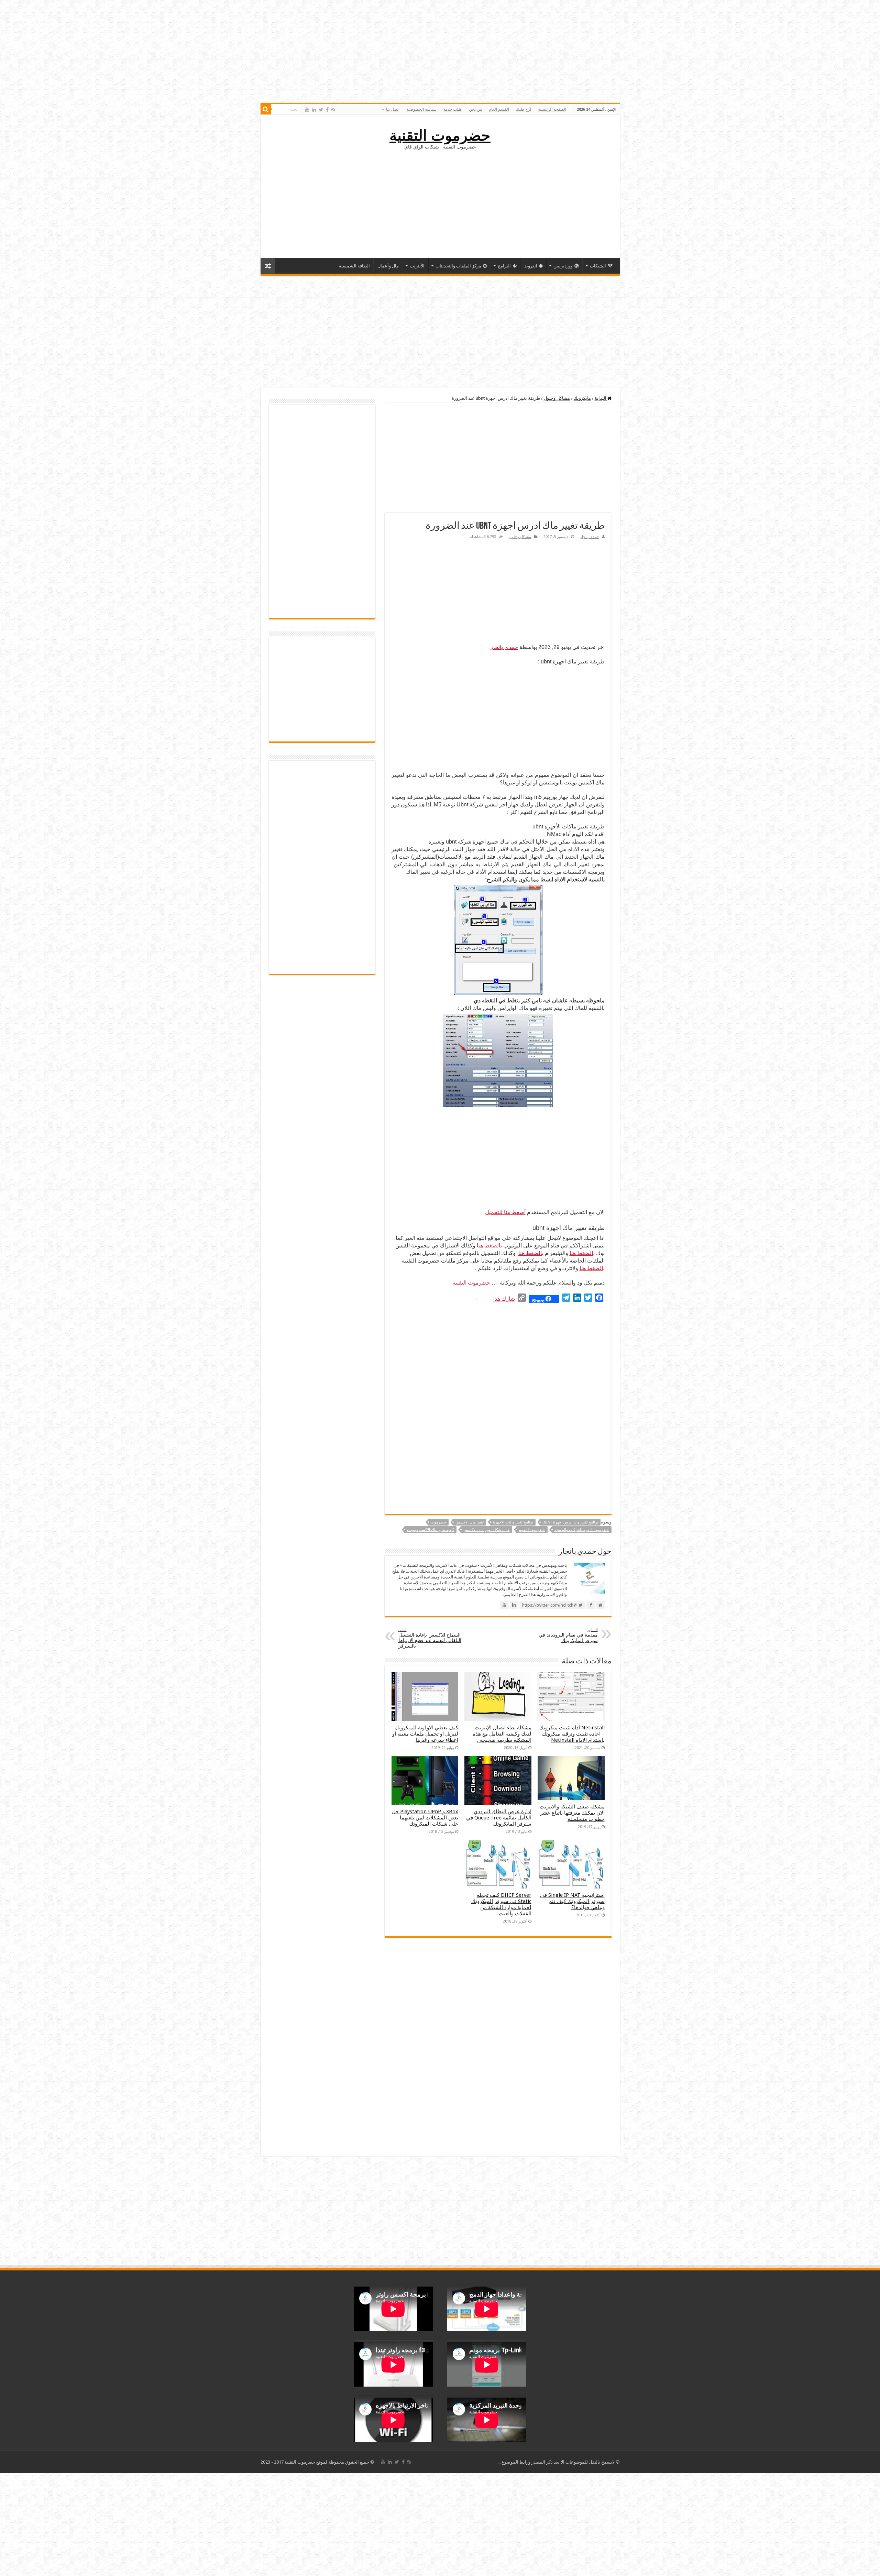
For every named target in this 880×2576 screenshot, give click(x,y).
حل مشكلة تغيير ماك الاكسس (487, 1530)
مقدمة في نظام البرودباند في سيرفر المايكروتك (568, 1635)
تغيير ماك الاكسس (470, 1522)
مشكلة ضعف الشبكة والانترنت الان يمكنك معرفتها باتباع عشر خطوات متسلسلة (572, 1813)
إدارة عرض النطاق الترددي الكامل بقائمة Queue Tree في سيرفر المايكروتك (499, 1818)
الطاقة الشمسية (354, 266)
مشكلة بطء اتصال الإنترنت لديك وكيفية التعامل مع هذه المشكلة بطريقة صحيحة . (502, 1734)
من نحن (475, 109)
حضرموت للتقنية (532, 1530)
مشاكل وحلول (557, 398)
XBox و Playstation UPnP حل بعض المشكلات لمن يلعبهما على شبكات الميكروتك (425, 1818)
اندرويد (531, 266)
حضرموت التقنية (440, 135)
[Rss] (333, 110)
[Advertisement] (440, 203)
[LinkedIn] (314, 110)
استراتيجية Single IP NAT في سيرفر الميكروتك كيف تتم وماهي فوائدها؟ (572, 1901)
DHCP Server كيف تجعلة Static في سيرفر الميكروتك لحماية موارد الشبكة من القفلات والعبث (501, 1904)
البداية (601, 398)
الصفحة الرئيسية (552, 109)
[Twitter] (321, 110)
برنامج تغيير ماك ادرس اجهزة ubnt (570, 1522)
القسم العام (499, 109)
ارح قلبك (524, 109)
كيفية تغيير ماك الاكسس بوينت (431, 1530)
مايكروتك (582, 398)
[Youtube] (307, 110)
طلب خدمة (453, 109)
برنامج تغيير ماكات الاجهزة (513, 1522)
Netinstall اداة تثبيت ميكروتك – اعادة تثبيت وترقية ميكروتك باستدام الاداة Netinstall (572, 1734)
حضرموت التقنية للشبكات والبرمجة (582, 1530)
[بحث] (266, 109)
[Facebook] (327, 110)
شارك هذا (504, 1299)
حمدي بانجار (590, 537)
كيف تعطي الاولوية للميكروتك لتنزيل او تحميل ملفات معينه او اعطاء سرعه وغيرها (425, 1734)
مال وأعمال (388, 266)
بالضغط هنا (489, 1246)
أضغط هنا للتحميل (505, 1212)
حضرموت (438, 1522)
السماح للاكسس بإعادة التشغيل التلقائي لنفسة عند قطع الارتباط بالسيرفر (430, 1638)
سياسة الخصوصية (421, 109)
